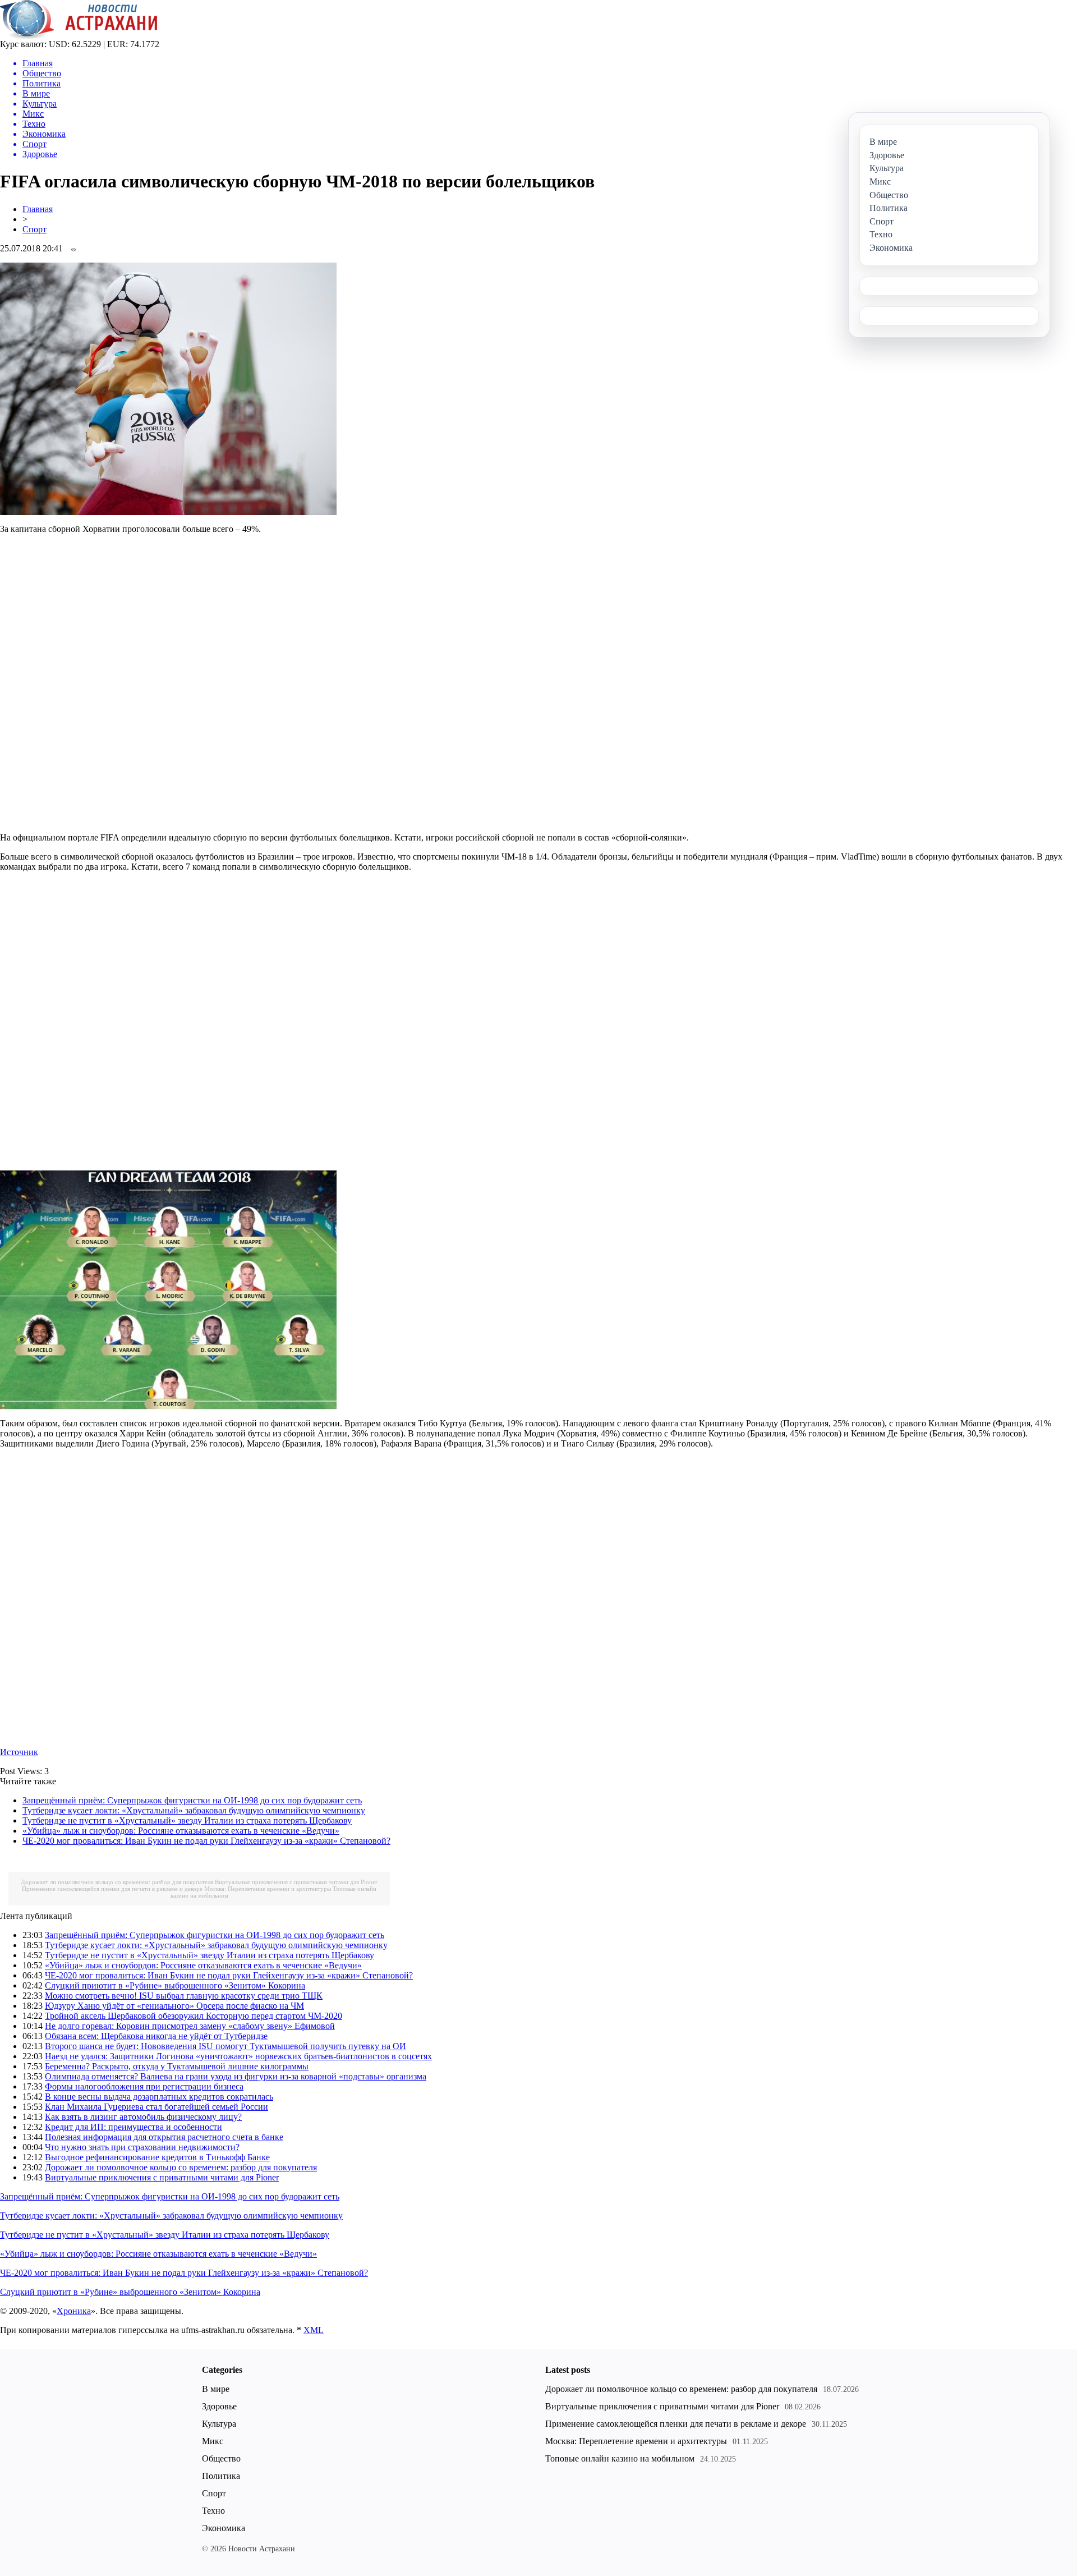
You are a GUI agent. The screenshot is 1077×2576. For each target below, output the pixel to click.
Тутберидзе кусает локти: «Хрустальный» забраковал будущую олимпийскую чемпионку (194, 1810)
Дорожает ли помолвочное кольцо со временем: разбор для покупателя (117, 1882)
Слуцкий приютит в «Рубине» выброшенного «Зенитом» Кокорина (175, 1985)
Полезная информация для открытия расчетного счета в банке (164, 2137)
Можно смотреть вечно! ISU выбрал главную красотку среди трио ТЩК (184, 1996)
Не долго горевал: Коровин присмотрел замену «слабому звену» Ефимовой (190, 2026)
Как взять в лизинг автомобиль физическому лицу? (143, 2117)
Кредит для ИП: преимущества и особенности (134, 2127)
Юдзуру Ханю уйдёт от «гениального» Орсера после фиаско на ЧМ (174, 2006)
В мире (216, 2389)
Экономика (224, 2528)
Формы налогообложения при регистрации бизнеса (144, 2086)
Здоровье (219, 2406)
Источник (19, 1752)
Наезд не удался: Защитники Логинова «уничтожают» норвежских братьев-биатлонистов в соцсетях (238, 2056)
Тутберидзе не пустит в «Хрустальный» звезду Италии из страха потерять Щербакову (187, 1820)
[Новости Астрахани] (79, 36)
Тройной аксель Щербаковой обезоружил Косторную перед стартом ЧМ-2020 (194, 2016)
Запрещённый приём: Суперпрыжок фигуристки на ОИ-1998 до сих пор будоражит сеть (192, 1800)
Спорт (34, 229)
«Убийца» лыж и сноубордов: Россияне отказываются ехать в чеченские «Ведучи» (181, 1831)
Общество (221, 2458)
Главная (38, 209)
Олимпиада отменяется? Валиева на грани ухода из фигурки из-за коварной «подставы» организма (236, 2076)
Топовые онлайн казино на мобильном (620, 2458)
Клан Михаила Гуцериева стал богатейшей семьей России (157, 2107)
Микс (213, 2441)
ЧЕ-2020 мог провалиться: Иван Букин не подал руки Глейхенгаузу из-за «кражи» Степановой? (206, 1841)
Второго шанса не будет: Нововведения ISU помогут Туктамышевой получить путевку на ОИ (225, 2046)
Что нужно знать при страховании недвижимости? (142, 2147)
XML (314, 2330)
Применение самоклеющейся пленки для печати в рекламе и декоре (112, 1889)
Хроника (74, 2311)
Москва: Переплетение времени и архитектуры (268, 1889)
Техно (213, 2511)
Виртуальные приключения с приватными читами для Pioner (296, 1882)
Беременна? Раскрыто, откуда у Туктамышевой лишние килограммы (177, 2066)
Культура (219, 2424)
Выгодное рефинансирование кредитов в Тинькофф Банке (157, 2157)
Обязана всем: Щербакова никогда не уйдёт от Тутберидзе (156, 2036)
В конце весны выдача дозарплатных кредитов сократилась (159, 2097)
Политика (221, 2476)
